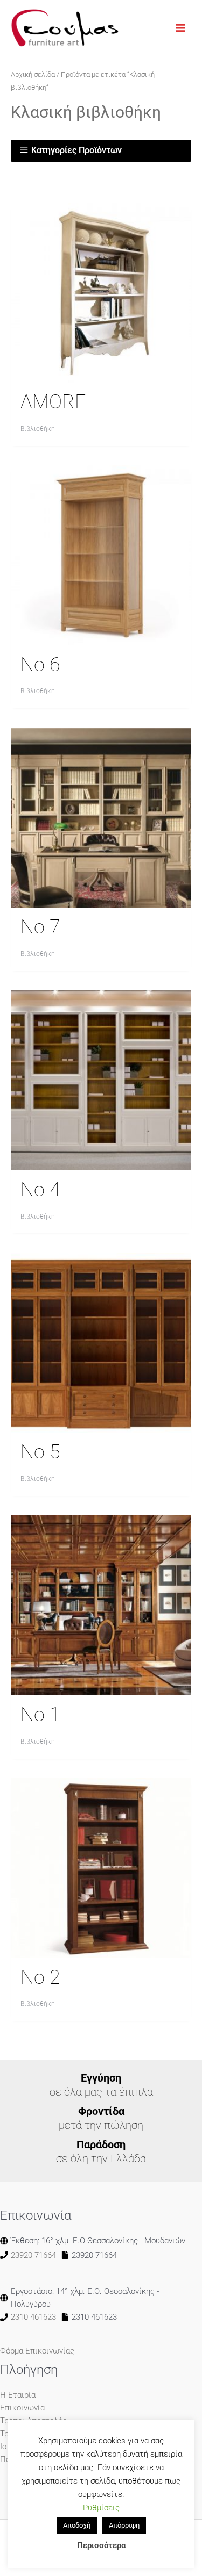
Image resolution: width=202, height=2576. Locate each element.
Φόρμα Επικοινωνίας (37, 2351)
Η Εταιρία (18, 2395)
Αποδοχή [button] (77, 2525)
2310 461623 (33, 2317)
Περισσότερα (101, 2545)
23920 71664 (33, 2255)
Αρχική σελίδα (33, 74)
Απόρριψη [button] (124, 2525)
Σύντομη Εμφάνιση (101, 373)
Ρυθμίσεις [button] (101, 2508)
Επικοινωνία (22, 2408)
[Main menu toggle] (180, 28)
